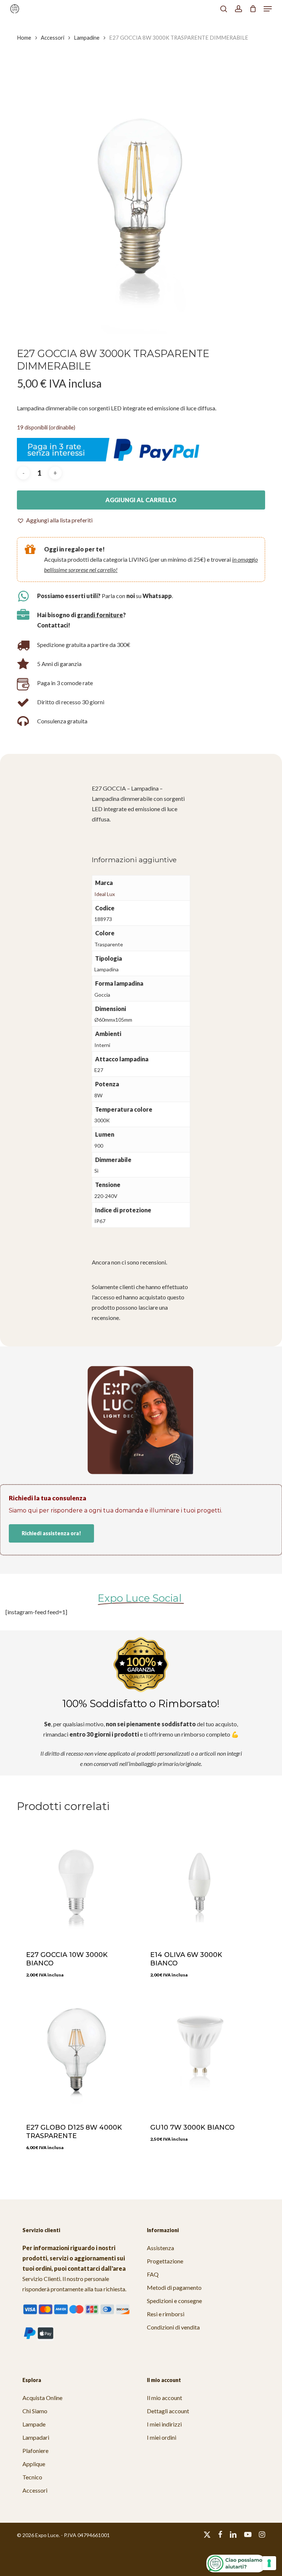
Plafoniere (35, 2451)
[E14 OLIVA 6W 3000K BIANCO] (200, 1881)
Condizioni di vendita (173, 2327)
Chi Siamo (35, 2411)
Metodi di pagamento (174, 2287)
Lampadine (87, 37)
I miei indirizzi (164, 2424)
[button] (268, 9)
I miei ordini (162, 2437)
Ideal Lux (105, 894)
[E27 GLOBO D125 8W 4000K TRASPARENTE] (76, 2053)
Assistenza (160, 2248)
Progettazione (165, 2261)
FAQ (153, 2274)
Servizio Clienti (41, 2279)
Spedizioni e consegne (174, 2301)
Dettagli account (168, 2411)
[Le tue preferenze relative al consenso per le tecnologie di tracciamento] (269, 2563)
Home (24, 37)
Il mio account (164, 2398)
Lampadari (36, 2437)
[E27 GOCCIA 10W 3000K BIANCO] (76, 1881)
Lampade (34, 2424)
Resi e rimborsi (166, 2314)
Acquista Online (42, 2398)
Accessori (53, 37)
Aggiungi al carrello (141, 500)
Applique (34, 2464)
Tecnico (32, 2477)
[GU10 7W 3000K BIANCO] (200, 2053)
